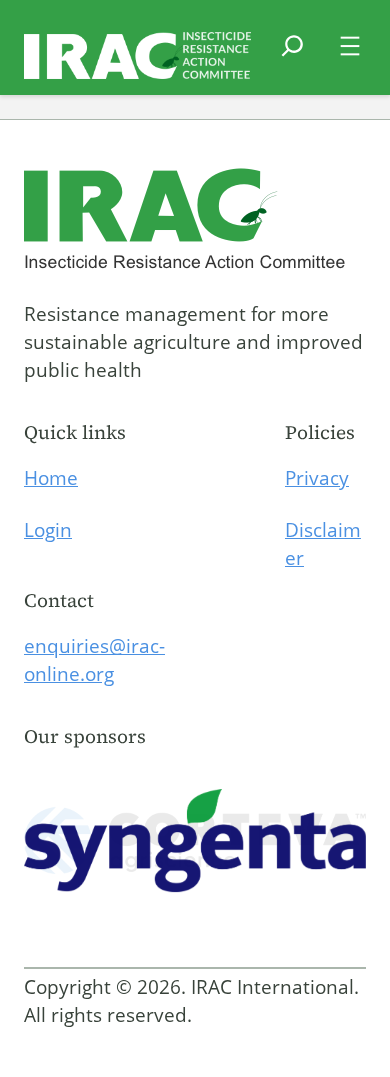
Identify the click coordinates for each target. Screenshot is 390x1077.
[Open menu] (350, 46)
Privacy (317, 478)
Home (51, 478)
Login (48, 530)
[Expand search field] (292, 58)
